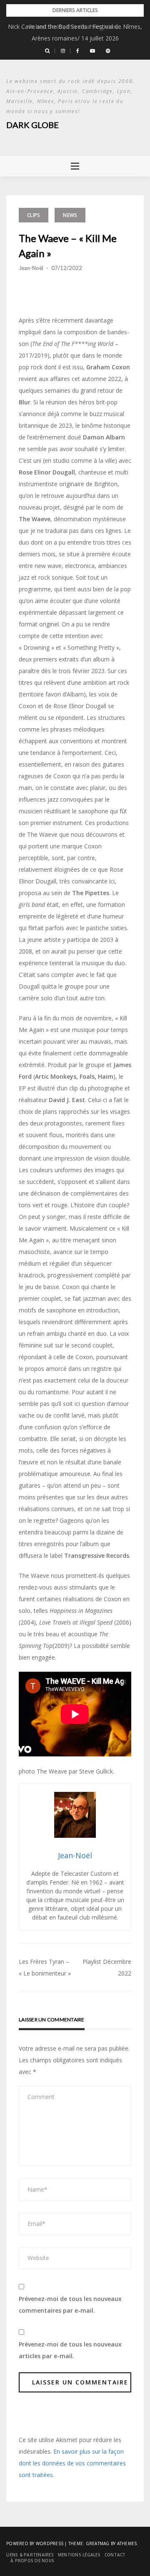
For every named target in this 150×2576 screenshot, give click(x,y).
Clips (34, 215)
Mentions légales (79, 2555)
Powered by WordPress (35, 2543)
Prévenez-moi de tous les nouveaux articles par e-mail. (70, 2350)
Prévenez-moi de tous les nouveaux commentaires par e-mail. (70, 2305)
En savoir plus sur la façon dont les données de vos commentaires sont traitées (72, 2463)
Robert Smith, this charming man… (75, 26)
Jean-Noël (31, 268)
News (70, 215)
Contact (115, 2555)
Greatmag (98, 2543)
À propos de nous (32, 2561)
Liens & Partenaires (30, 2555)
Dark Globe (32, 125)
